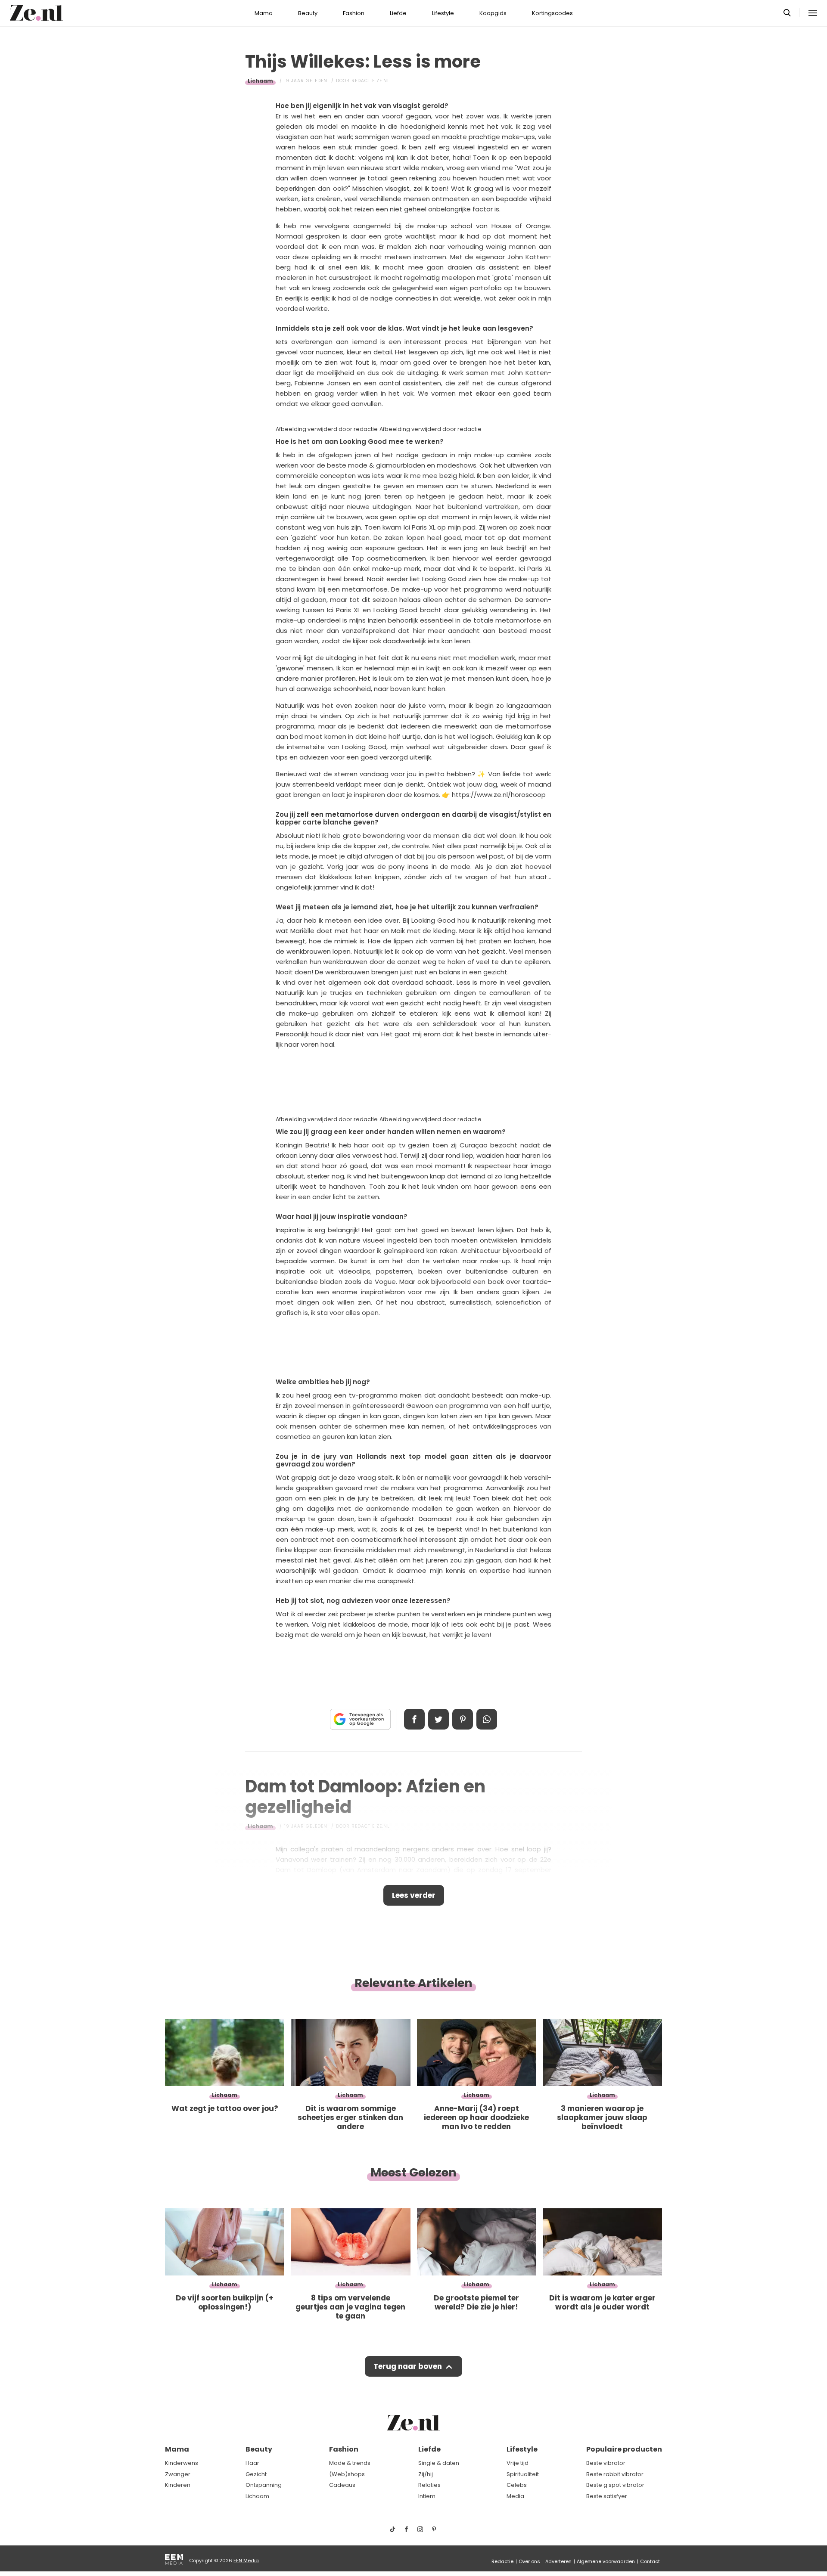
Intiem (427, 2496)
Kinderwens (182, 2463)
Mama (264, 13)
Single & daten (439, 2463)
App (487, 1719)
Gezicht (256, 2474)
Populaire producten (624, 2449)
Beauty (308, 13)
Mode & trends (350, 2463)
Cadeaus (342, 2485)
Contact (650, 2561)
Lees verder (414, 1895)
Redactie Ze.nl (371, 81)
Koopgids (493, 13)
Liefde (398, 13)
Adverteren (558, 2561)
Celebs (517, 2485)
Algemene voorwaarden (606, 2561)
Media (515, 2496)
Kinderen (178, 2485)
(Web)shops (347, 2474)
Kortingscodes (552, 13)
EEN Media (246, 2561)
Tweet (438, 1719)
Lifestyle (443, 13)
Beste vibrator (606, 2463)
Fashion (354, 13)
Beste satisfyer (607, 2496)
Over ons (529, 2561)
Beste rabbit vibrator (615, 2474)
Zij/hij (426, 2474)
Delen (414, 1719)
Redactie (502, 2561)
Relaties (429, 2485)
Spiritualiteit (523, 2474)
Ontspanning (264, 2485)
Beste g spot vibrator (615, 2485)
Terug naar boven (408, 2366)
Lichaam (260, 81)
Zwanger (178, 2474)
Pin (463, 1719)
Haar (252, 2463)
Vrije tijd (518, 2463)
